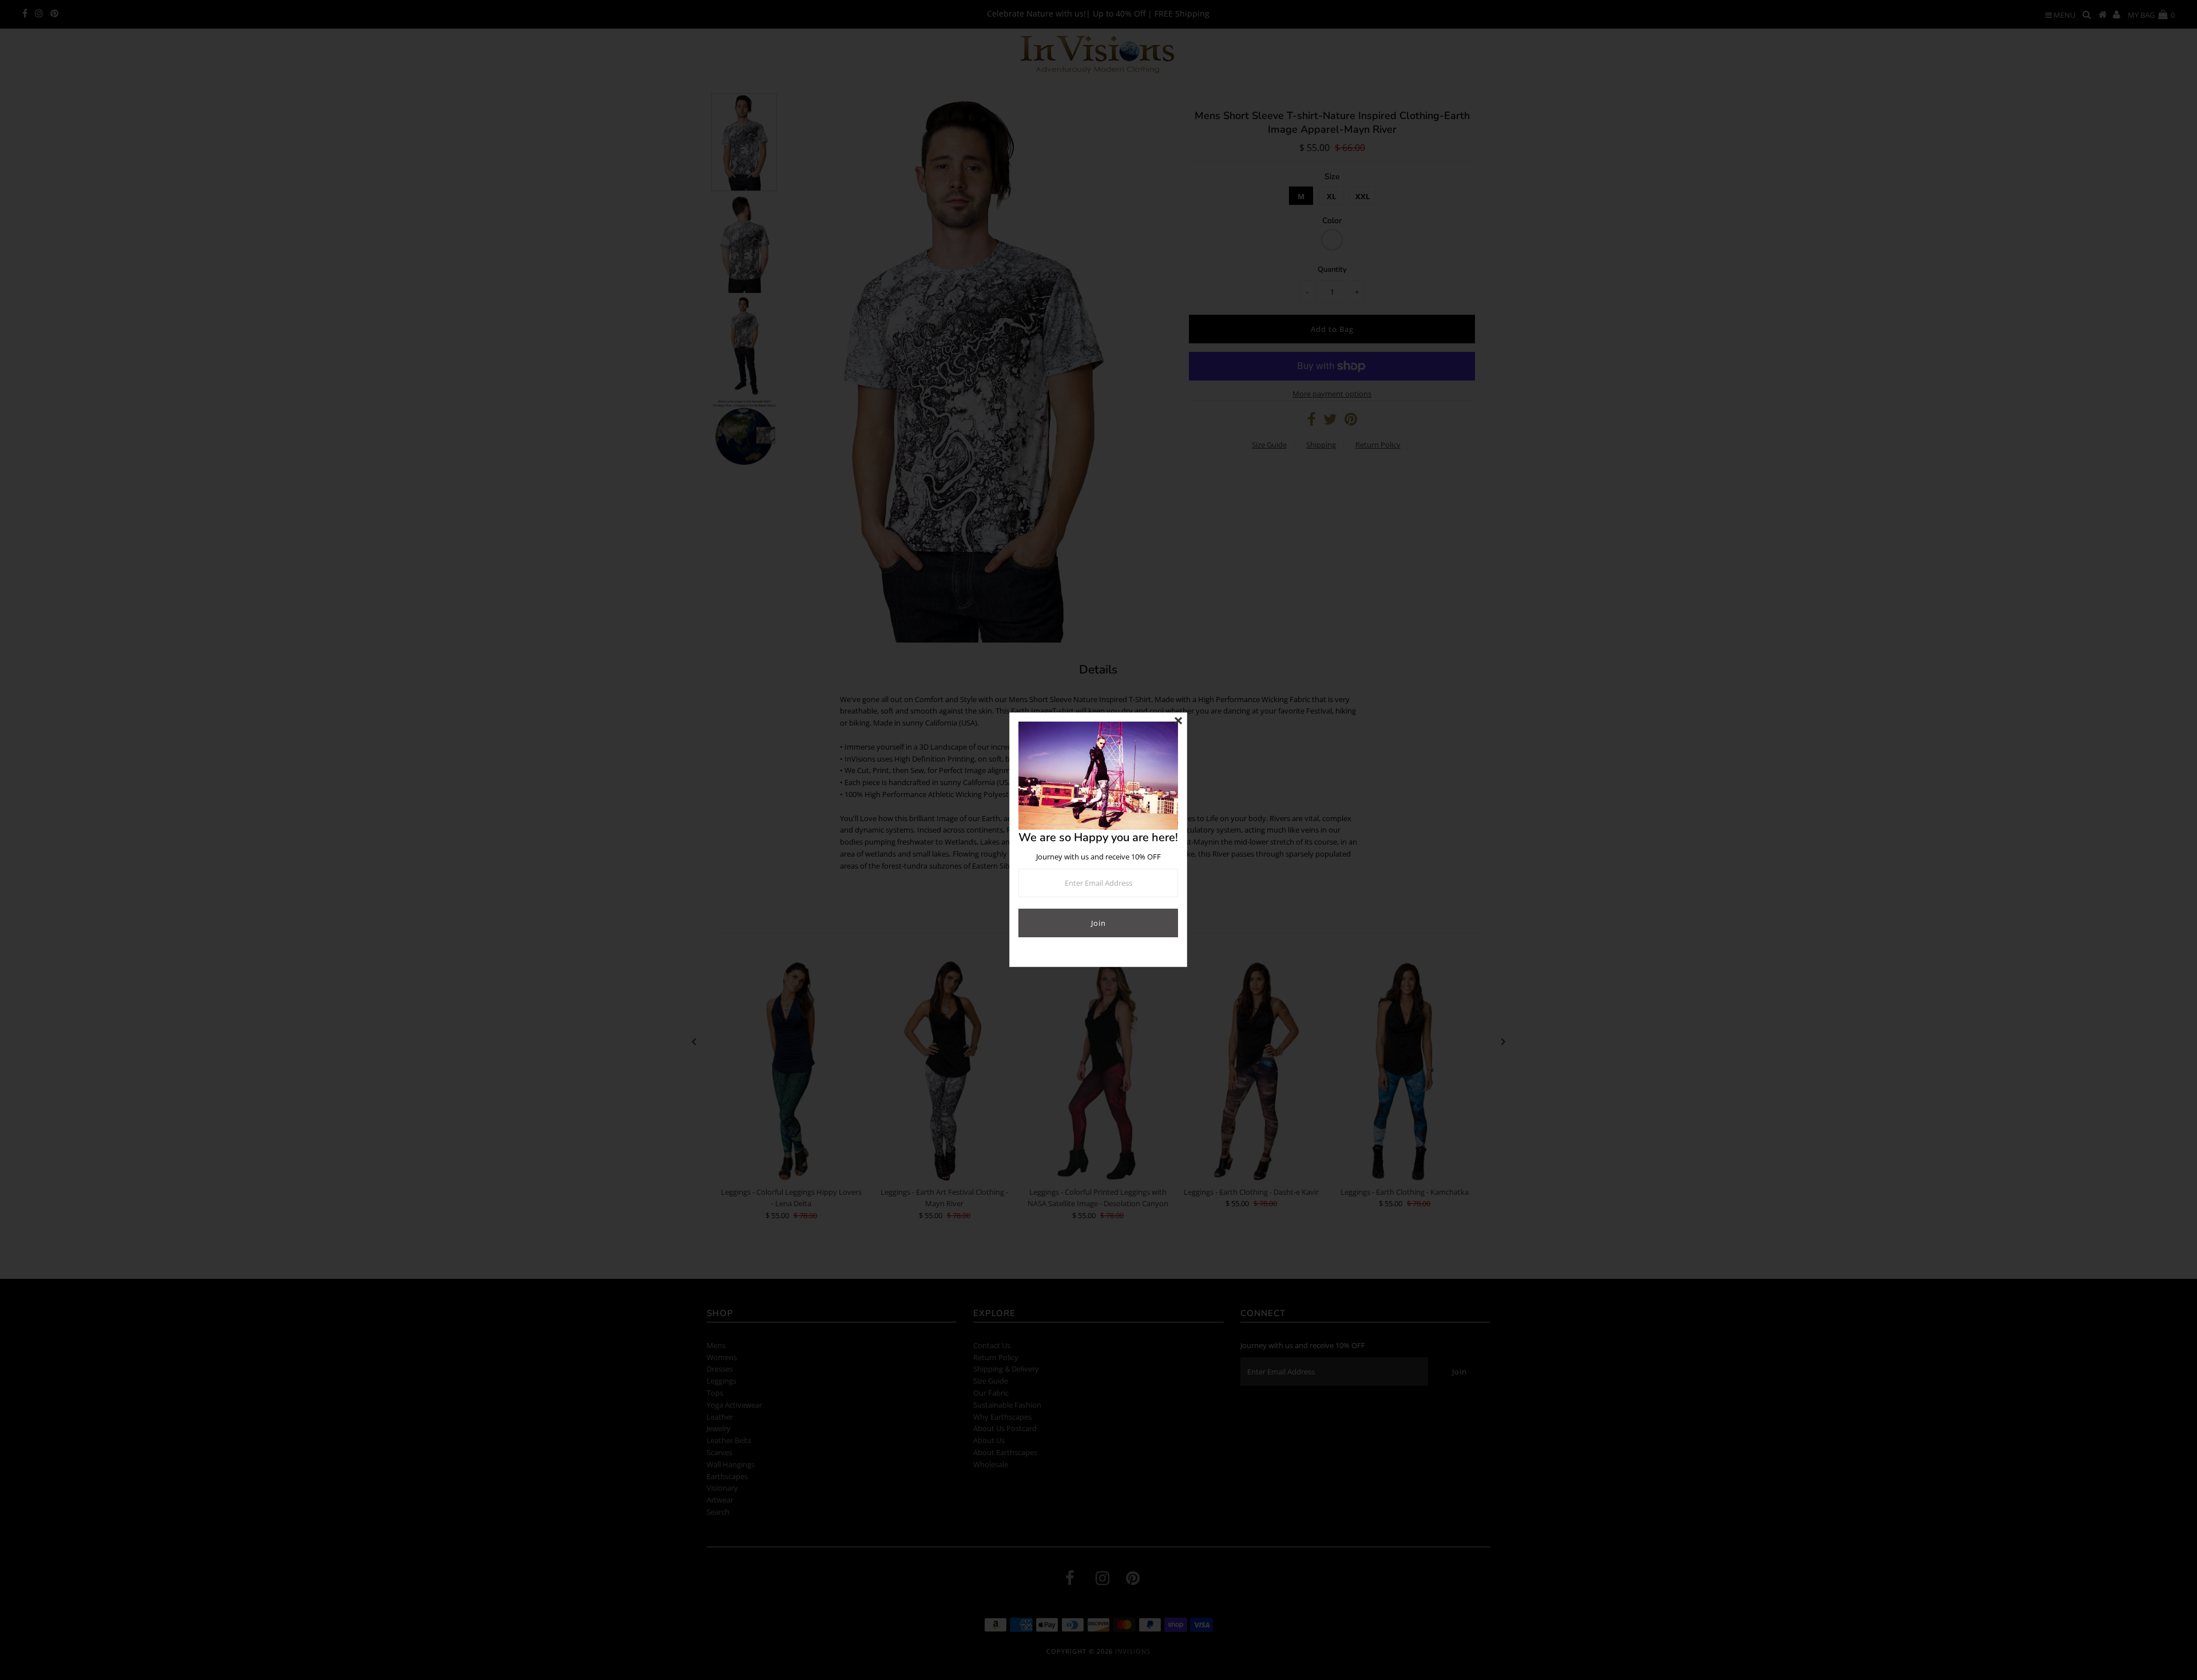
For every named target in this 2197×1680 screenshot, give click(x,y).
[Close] (1178, 722)
